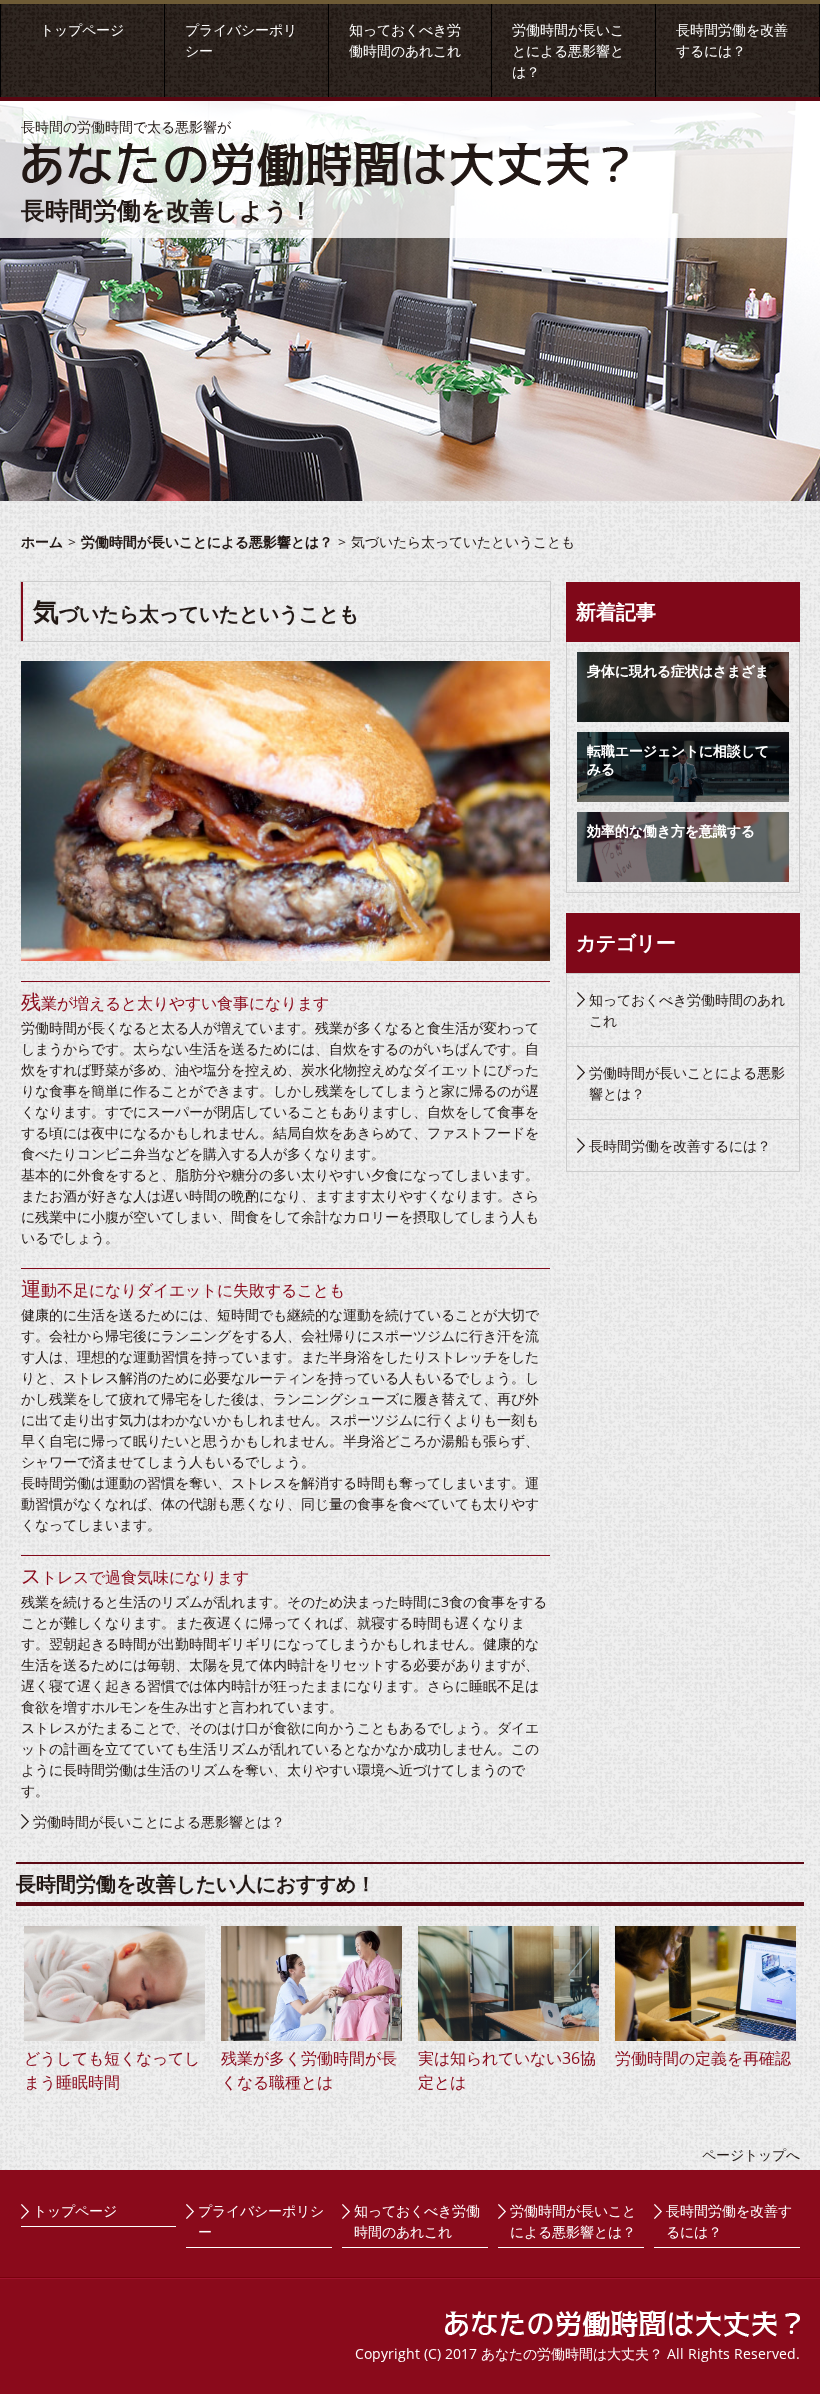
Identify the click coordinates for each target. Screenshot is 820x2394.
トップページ (82, 29)
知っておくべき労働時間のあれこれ (687, 1010)
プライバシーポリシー (261, 2221)
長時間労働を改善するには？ (680, 1145)
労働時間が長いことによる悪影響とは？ (568, 50)
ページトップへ (751, 2154)
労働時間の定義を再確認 (703, 2058)
